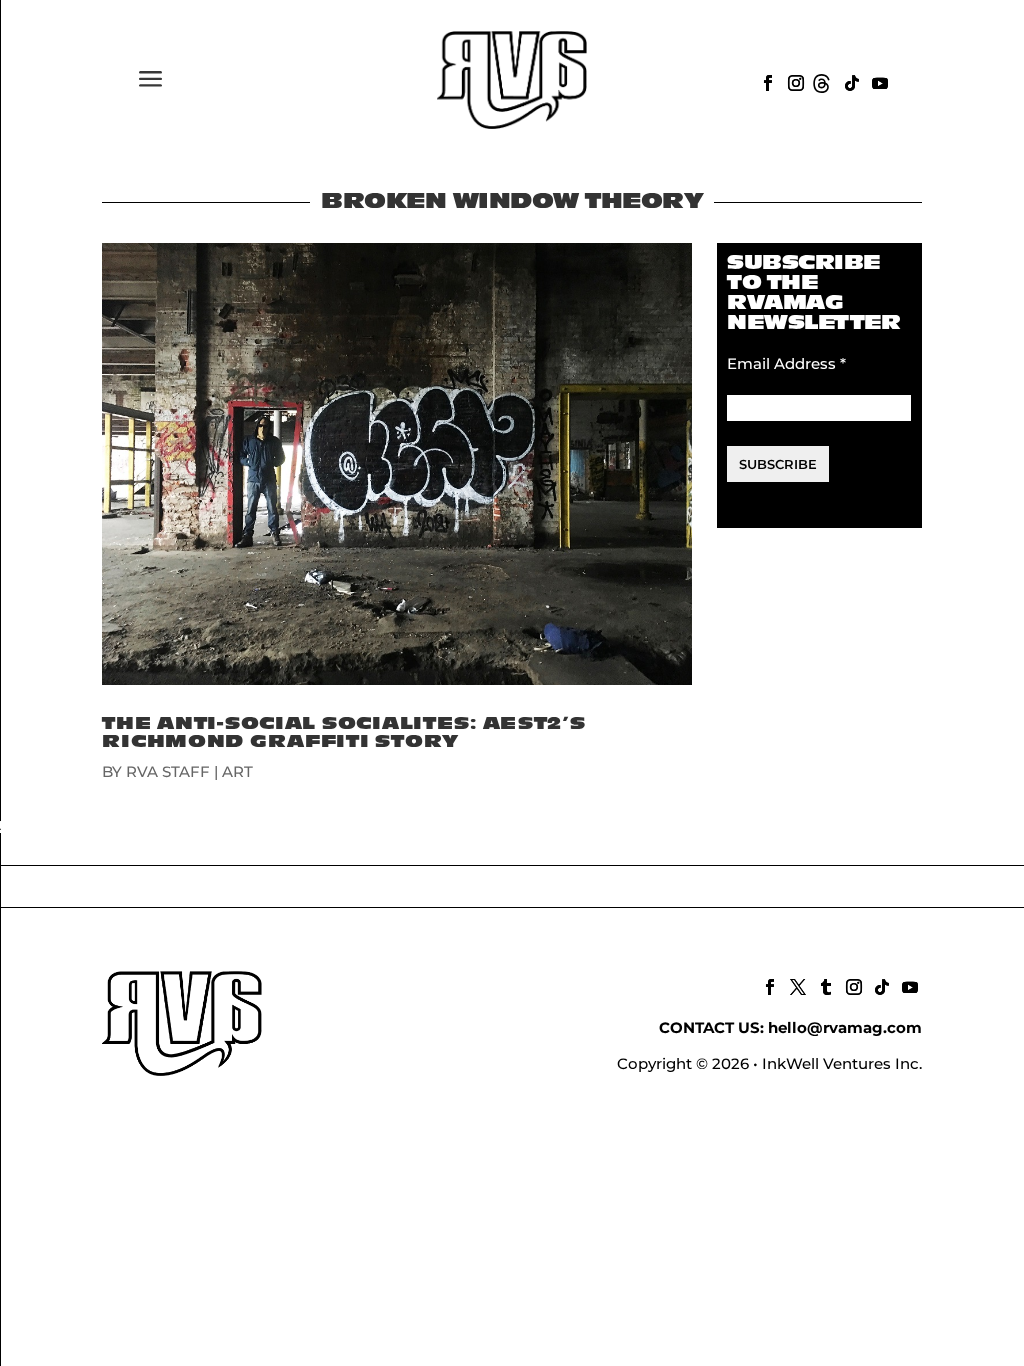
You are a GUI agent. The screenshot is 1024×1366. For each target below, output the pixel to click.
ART (237, 771)
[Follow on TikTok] (850, 81)
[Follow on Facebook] (766, 81)
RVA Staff (168, 771)
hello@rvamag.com (845, 1027)
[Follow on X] (796, 985)
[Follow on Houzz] (822, 81)
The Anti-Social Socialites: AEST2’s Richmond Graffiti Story (343, 732)
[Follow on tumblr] (824, 985)
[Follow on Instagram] (794, 81)
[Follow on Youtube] (878, 81)
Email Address (786, 363)
